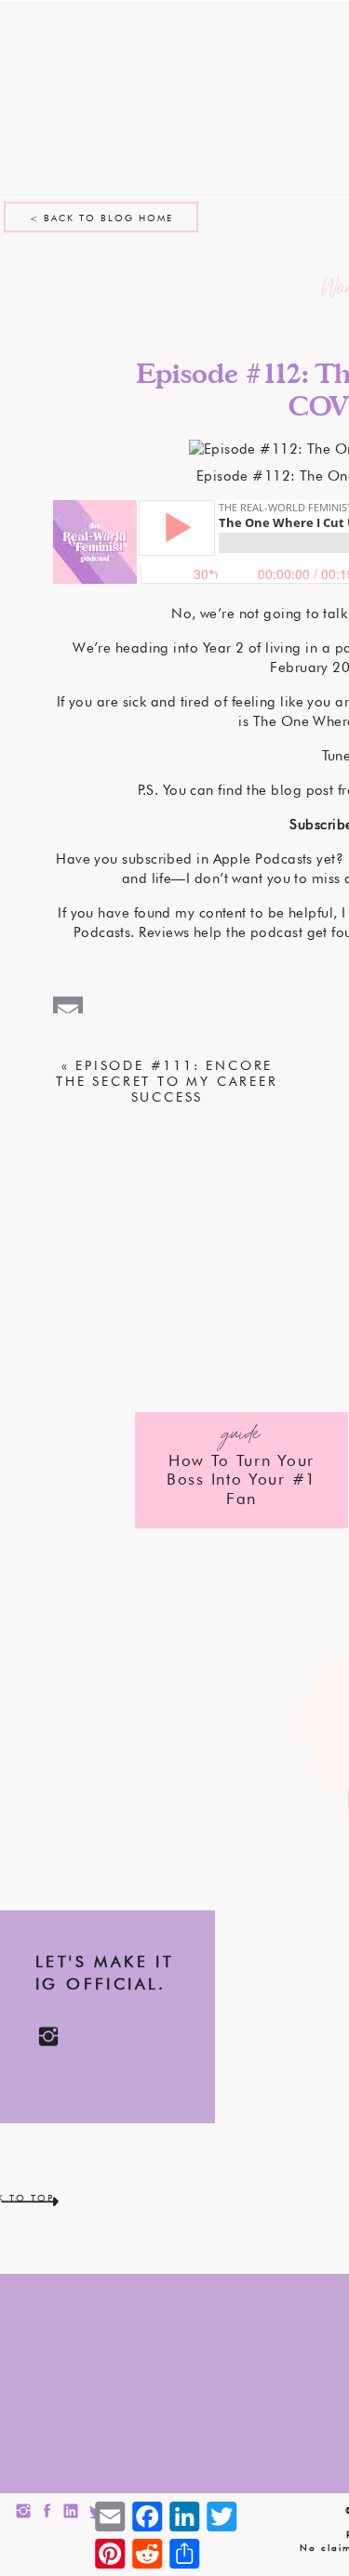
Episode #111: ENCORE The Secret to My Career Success (167, 1081)
